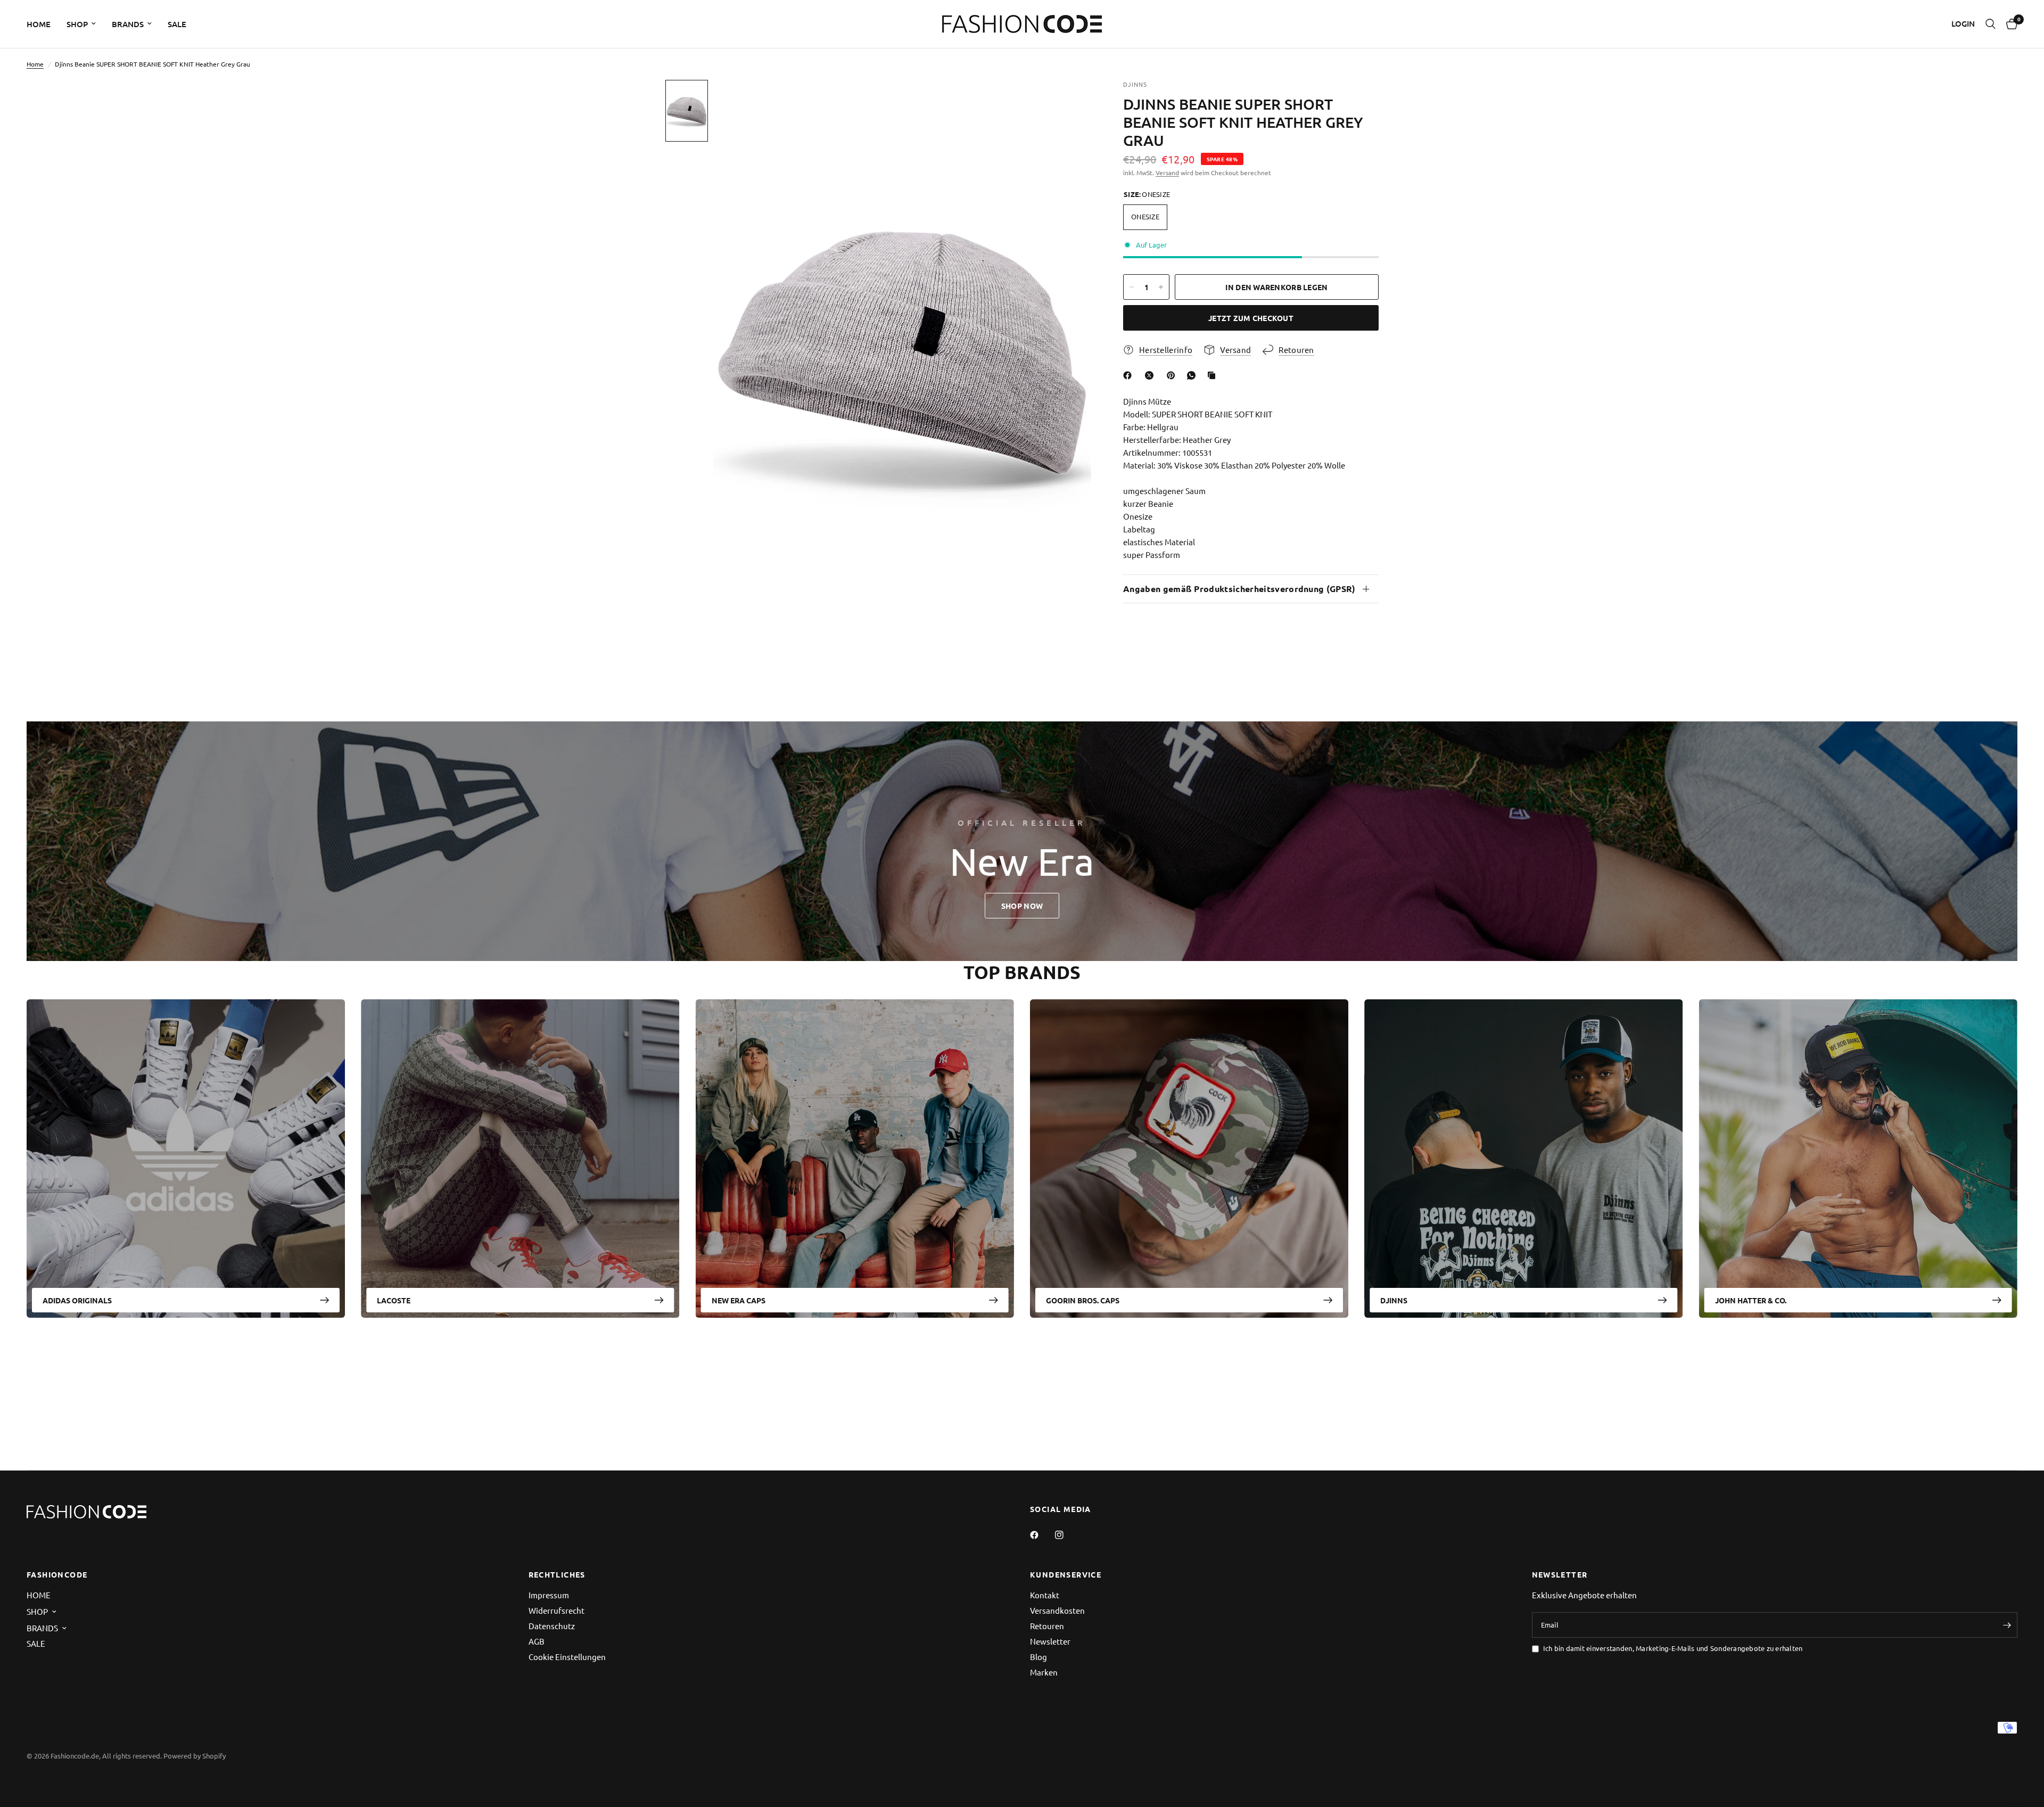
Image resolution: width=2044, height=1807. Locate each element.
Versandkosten (1057, 1610)
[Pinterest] (1173, 375)
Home (35, 64)
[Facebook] (1130, 375)
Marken (1044, 1672)
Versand (1167, 173)
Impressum (549, 1595)
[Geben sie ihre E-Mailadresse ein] (2007, 1625)
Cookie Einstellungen (567, 1657)
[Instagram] (1067, 1535)
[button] (1022, 906)
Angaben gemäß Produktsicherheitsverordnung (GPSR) (1239, 589)
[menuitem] (43, 24)
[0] (2009, 24)
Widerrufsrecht (557, 1610)
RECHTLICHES (557, 1574)
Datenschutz (552, 1626)
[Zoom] (1069, 102)
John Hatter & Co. (1751, 1300)
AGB (537, 1641)
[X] (1151, 375)
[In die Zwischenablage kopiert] (1214, 375)
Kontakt (1045, 1595)
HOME (39, 24)
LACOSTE (394, 1300)
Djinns (1394, 1300)
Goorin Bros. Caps (1083, 1300)
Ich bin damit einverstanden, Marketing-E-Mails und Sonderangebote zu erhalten (1673, 1648)
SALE (177, 24)
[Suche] (1991, 24)
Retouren (1047, 1626)
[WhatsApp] (1193, 375)
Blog (1039, 1657)
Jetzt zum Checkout (1251, 318)
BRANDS (128, 24)
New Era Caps (739, 1300)
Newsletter (1050, 1641)
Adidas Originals (77, 1300)
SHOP (77, 24)
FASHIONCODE (57, 1574)
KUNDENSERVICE (1066, 1574)
